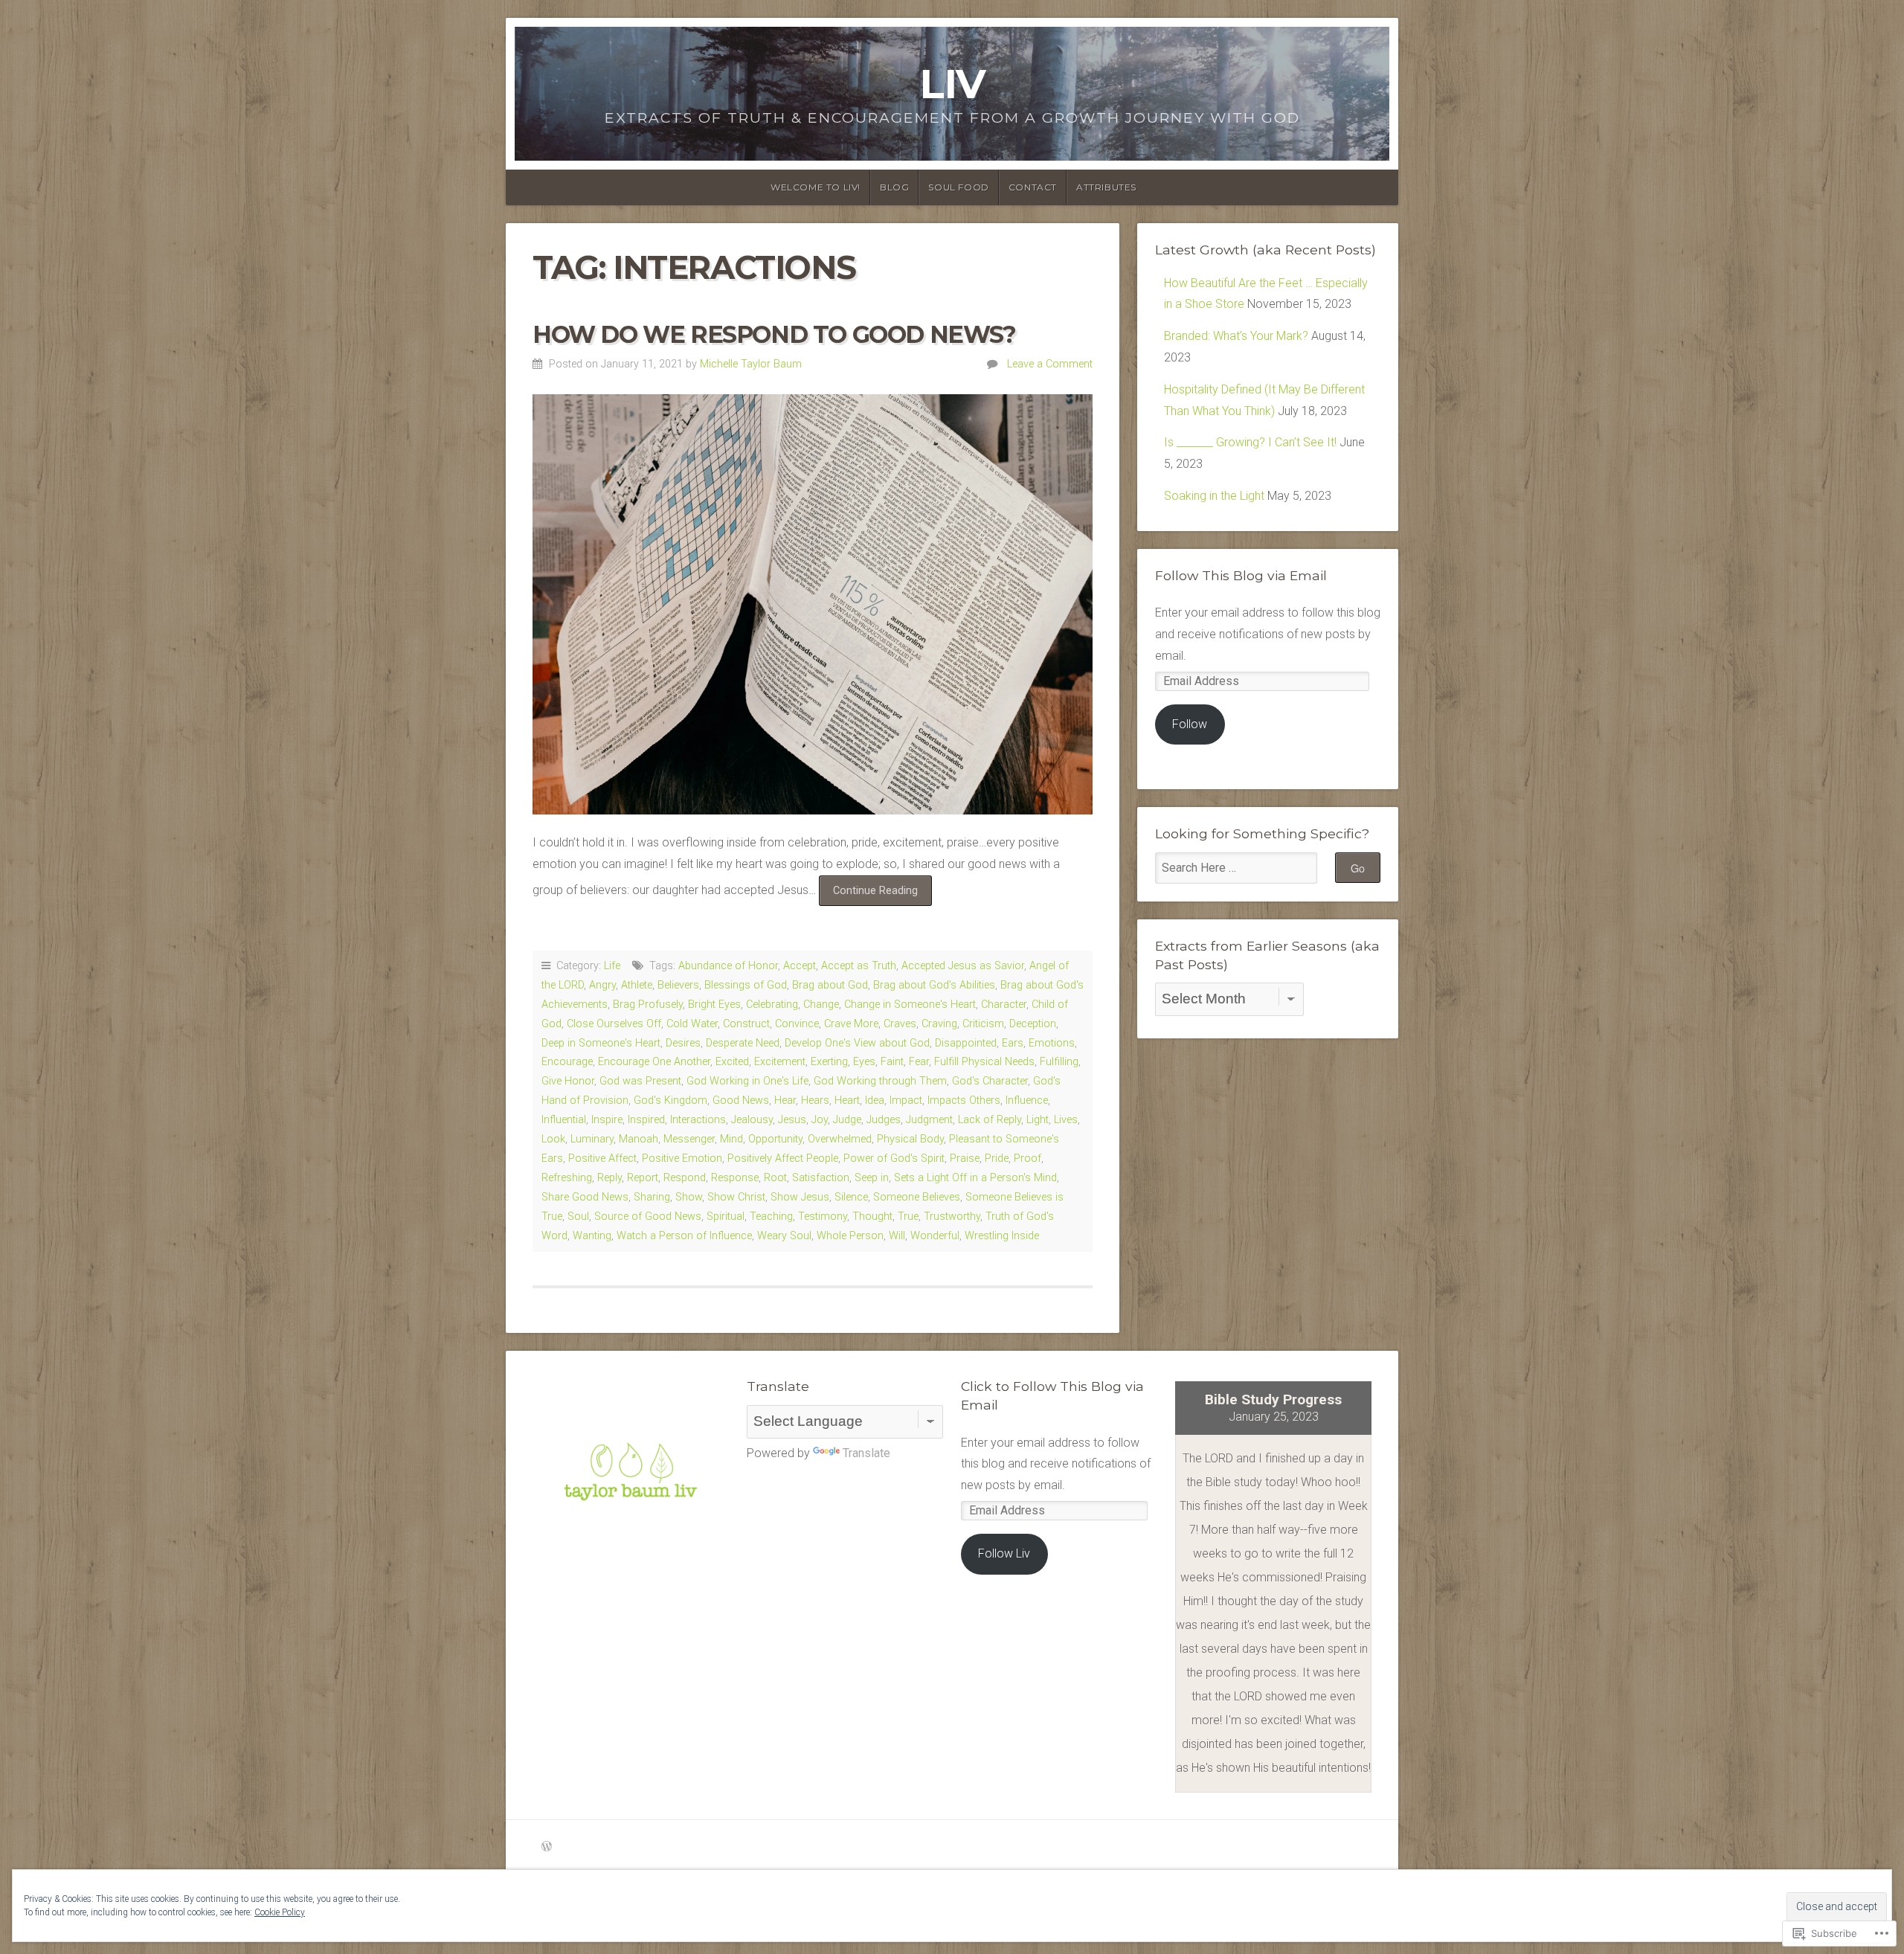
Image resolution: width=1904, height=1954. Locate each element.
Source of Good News (648, 1217)
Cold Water (692, 1024)
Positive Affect (602, 1158)
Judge (847, 1120)
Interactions (698, 1120)
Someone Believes (917, 1197)
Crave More (851, 1024)
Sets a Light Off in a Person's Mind (975, 1178)
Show (689, 1197)
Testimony (823, 1217)
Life (612, 966)
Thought (872, 1217)
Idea (875, 1100)
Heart (847, 1100)
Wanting (592, 1236)
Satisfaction (821, 1178)
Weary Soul (784, 1236)
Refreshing (567, 1178)
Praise (965, 1158)
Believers (678, 985)
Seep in (872, 1178)
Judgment (929, 1120)
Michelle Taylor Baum (751, 364)
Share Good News (585, 1197)
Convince (797, 1024)
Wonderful (935, 1236)
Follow (1190, 724)
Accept (800, 966)
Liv (952, 84)
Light (1038, 1120)
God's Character (990, 1081)
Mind (731, 1139)
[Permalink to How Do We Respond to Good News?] (813, 604)
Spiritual (726, 1217)
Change (821, 1005)
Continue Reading (868, 895)
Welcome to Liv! (816, 187)
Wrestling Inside (1002, 1236)
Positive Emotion (682, 1158)
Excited (732, 1062)
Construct (746, 1024)
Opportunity (775, 1139)
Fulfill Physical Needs (984, 1062)
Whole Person (850, 1236)
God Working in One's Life (747, 1081)
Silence (851, 1197)
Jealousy (752, 1120)
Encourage (567, 1062)
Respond (685, 1178)
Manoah (639, 1139)
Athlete (637, 985)
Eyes (864, 1062)
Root (775, 1178)
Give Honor (568, 1081)
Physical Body (910, 1139)
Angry (602, 985)
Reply (610, 1178)
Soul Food (958, 187)
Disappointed (966, 1043)
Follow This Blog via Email (1241, 575)
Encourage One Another (654, 1062)
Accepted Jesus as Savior (963, 966)
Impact (906, 1100)
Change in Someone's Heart (910, 1005)
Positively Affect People (783, 1158)
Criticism (983, 1024)
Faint (892, 1062)
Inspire (607, 1120)
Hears (815, 1100)
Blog (894, 187)
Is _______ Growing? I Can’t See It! (1250, 442)
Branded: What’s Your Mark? (1236, 336)
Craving (939, 1024)
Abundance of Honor (728, 966)
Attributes (1106, 187)
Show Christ (736, 1197)
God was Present (640, 1081)
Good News (741, 1100)
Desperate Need (743, 1043)
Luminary (592, 1139)
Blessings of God (746, 985)
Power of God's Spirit (894, 1158)
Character (1004, 1005)
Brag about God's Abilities (934, 985)
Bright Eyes (714, 1005)
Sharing (652, 1197)
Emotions (1052, 1043)
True (908, 1217)
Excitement (780, 1062)
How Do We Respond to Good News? (774, 334)
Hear (785, 1100)
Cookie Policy (280, 1912)
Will (897, 1236)
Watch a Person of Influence (684, 1236)
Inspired (646, 1120)
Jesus (792, 1120)
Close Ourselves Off (614, 1024)
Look (553, 1139)
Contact (1033, 187)
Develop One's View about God (857, 1043)
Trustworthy (952, 1217)
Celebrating (772, 1005)
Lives (1066, 1120)
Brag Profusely (648, 1005)
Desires (683, 1043)
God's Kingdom (670, 1100)
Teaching (771, 1217)
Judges (884, 1120)
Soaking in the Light (1214, 496)
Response (735, 1178)
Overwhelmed (840, 1139)
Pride (997, 1158)
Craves (900, 1024)
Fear (919, 1062)
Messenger (689, 1139)
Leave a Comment (1050, 364)
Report (643, 1178)
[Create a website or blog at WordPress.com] (547, 1847)
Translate (866, 1453)
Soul (578, 1217)
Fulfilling (1059, 1062)
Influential (564, 1120)
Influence (1027, 1100)
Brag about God (830, 985)
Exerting (829, 1062)
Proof (1027, 1158)
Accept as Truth (859, 966)
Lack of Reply (990, 1120)
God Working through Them (880, 1081)
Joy (820, 1120)
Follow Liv (1004, 1553)
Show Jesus (800, 1197)
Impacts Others (964, 1100)
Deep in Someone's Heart (601, 1043)
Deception (1033, 1024)
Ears (1013, 1043)
